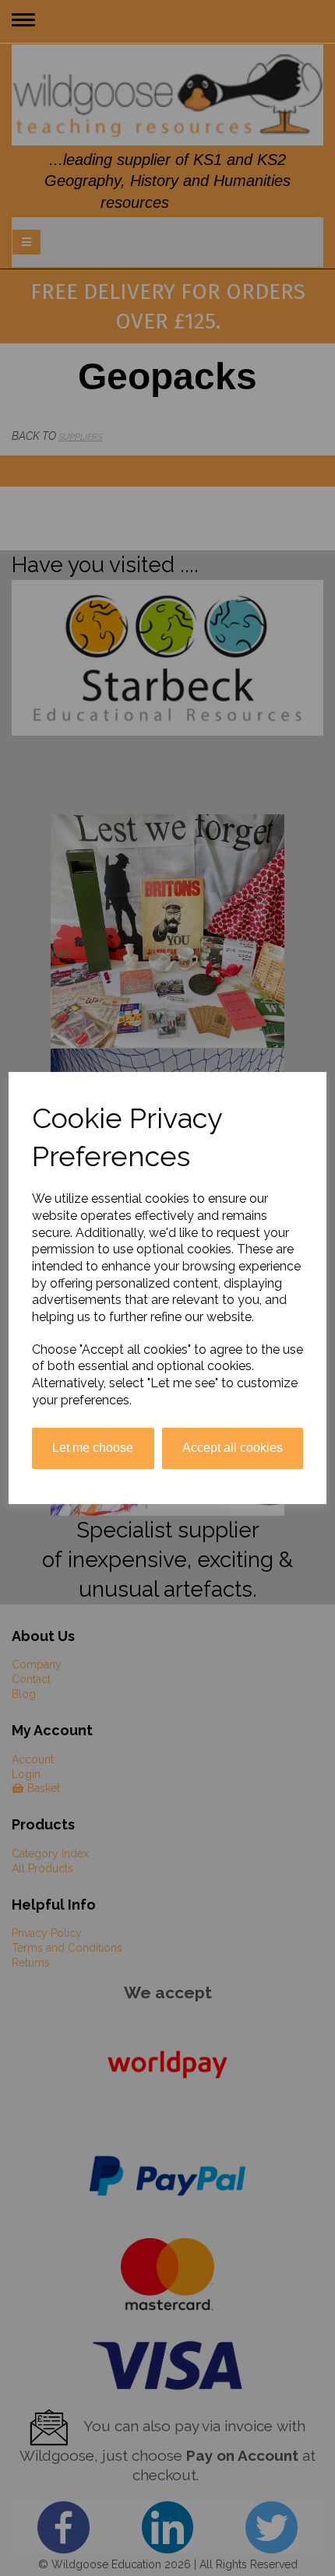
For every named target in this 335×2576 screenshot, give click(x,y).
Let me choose (93, 1448)
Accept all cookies (233, 1448)
